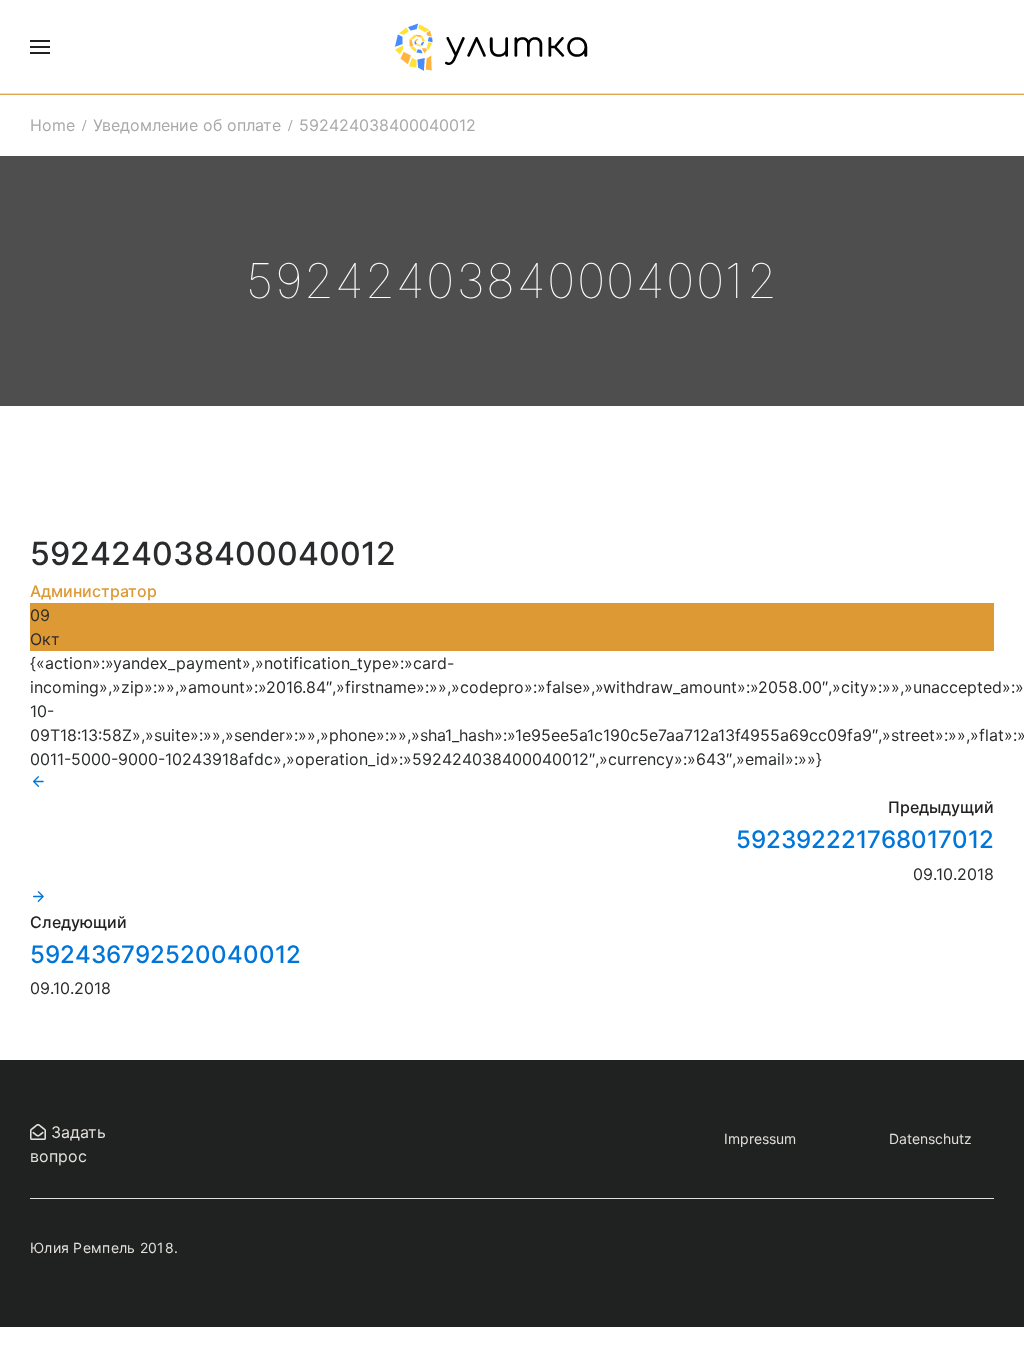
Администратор (93, 591)
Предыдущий (941, 807)
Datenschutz (930, 1138)
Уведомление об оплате (187, 125)
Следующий (78, 922)
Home (52, 125)
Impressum (760, 1138)
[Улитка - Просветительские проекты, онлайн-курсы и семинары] (491, 47)
